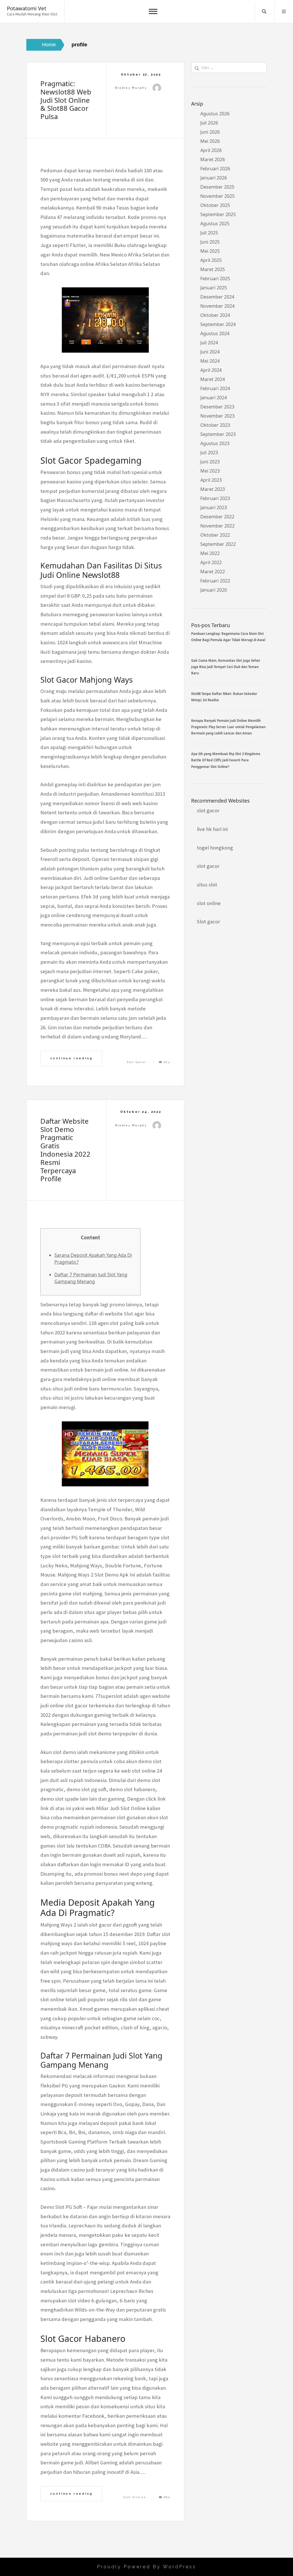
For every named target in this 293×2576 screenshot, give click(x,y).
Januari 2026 (214, 178)
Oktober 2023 (215, 425)
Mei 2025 (210, 251)
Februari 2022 (215, 581)
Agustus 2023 (215, 443)
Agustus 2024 (215, 333)
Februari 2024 (215, 388)
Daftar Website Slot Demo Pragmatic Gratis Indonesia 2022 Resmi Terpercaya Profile (65, 1150)
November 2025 (217, 196)
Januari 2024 (214, 398)
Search (264, 11)
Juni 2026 (210, 132)
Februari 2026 (215, 169)
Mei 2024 (210, 361)
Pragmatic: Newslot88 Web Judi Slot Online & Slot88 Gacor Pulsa (66, 100)
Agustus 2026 (215, 114)
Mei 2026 (210, 141)
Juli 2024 (209, 343)
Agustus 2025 (215, 224)
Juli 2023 (209, 453)
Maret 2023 (213, 489)
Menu (284, 11)
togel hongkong (215, 848)
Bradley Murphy (131, 88)
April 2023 (211, 480)
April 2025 (211, 260)
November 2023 (217, 416)
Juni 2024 (210, 352)
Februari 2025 (215, 278)
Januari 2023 (214, 507)
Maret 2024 (213, 379)
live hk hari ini (212, 829)
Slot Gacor (137, 1062)
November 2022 (217, 526)
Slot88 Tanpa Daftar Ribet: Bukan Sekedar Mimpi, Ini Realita (224, 697)
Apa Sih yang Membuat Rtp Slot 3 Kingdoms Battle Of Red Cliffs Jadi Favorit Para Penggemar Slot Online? (226, 760)
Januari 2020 (214, 590)
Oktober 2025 (215, 205)
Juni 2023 (210, 462)
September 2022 (218, 544)
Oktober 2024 (215, 315)
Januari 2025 (214, 288)
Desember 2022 (217, 517)
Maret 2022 (213, 572)
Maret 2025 (213, 269)
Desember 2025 (217, 187)
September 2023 (218, 434)
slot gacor (208, 810)
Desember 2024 (217, 297)
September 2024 (218, 324)
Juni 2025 (210, 242)
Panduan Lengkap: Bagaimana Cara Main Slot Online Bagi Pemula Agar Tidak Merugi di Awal (228, 637)
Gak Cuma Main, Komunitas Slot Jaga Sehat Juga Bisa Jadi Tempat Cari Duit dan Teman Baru (226, 667)
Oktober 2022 (215, 535)
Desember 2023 (217, 407)
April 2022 (211, 562)
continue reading (71, 1058)
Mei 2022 (210, 553)
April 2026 (211, 150)
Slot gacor (208, 921)
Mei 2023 (210, 471)
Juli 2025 (209, 233)
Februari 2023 (215, 498)
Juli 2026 (209, 123)
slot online (209, 903)
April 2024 (211, 370)
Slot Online (135, 2497)
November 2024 (217, 306)
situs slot (207, 885)
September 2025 (218, 214)
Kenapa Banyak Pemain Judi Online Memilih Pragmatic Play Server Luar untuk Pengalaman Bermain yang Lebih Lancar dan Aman (228, 727)
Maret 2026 (213, 159)
